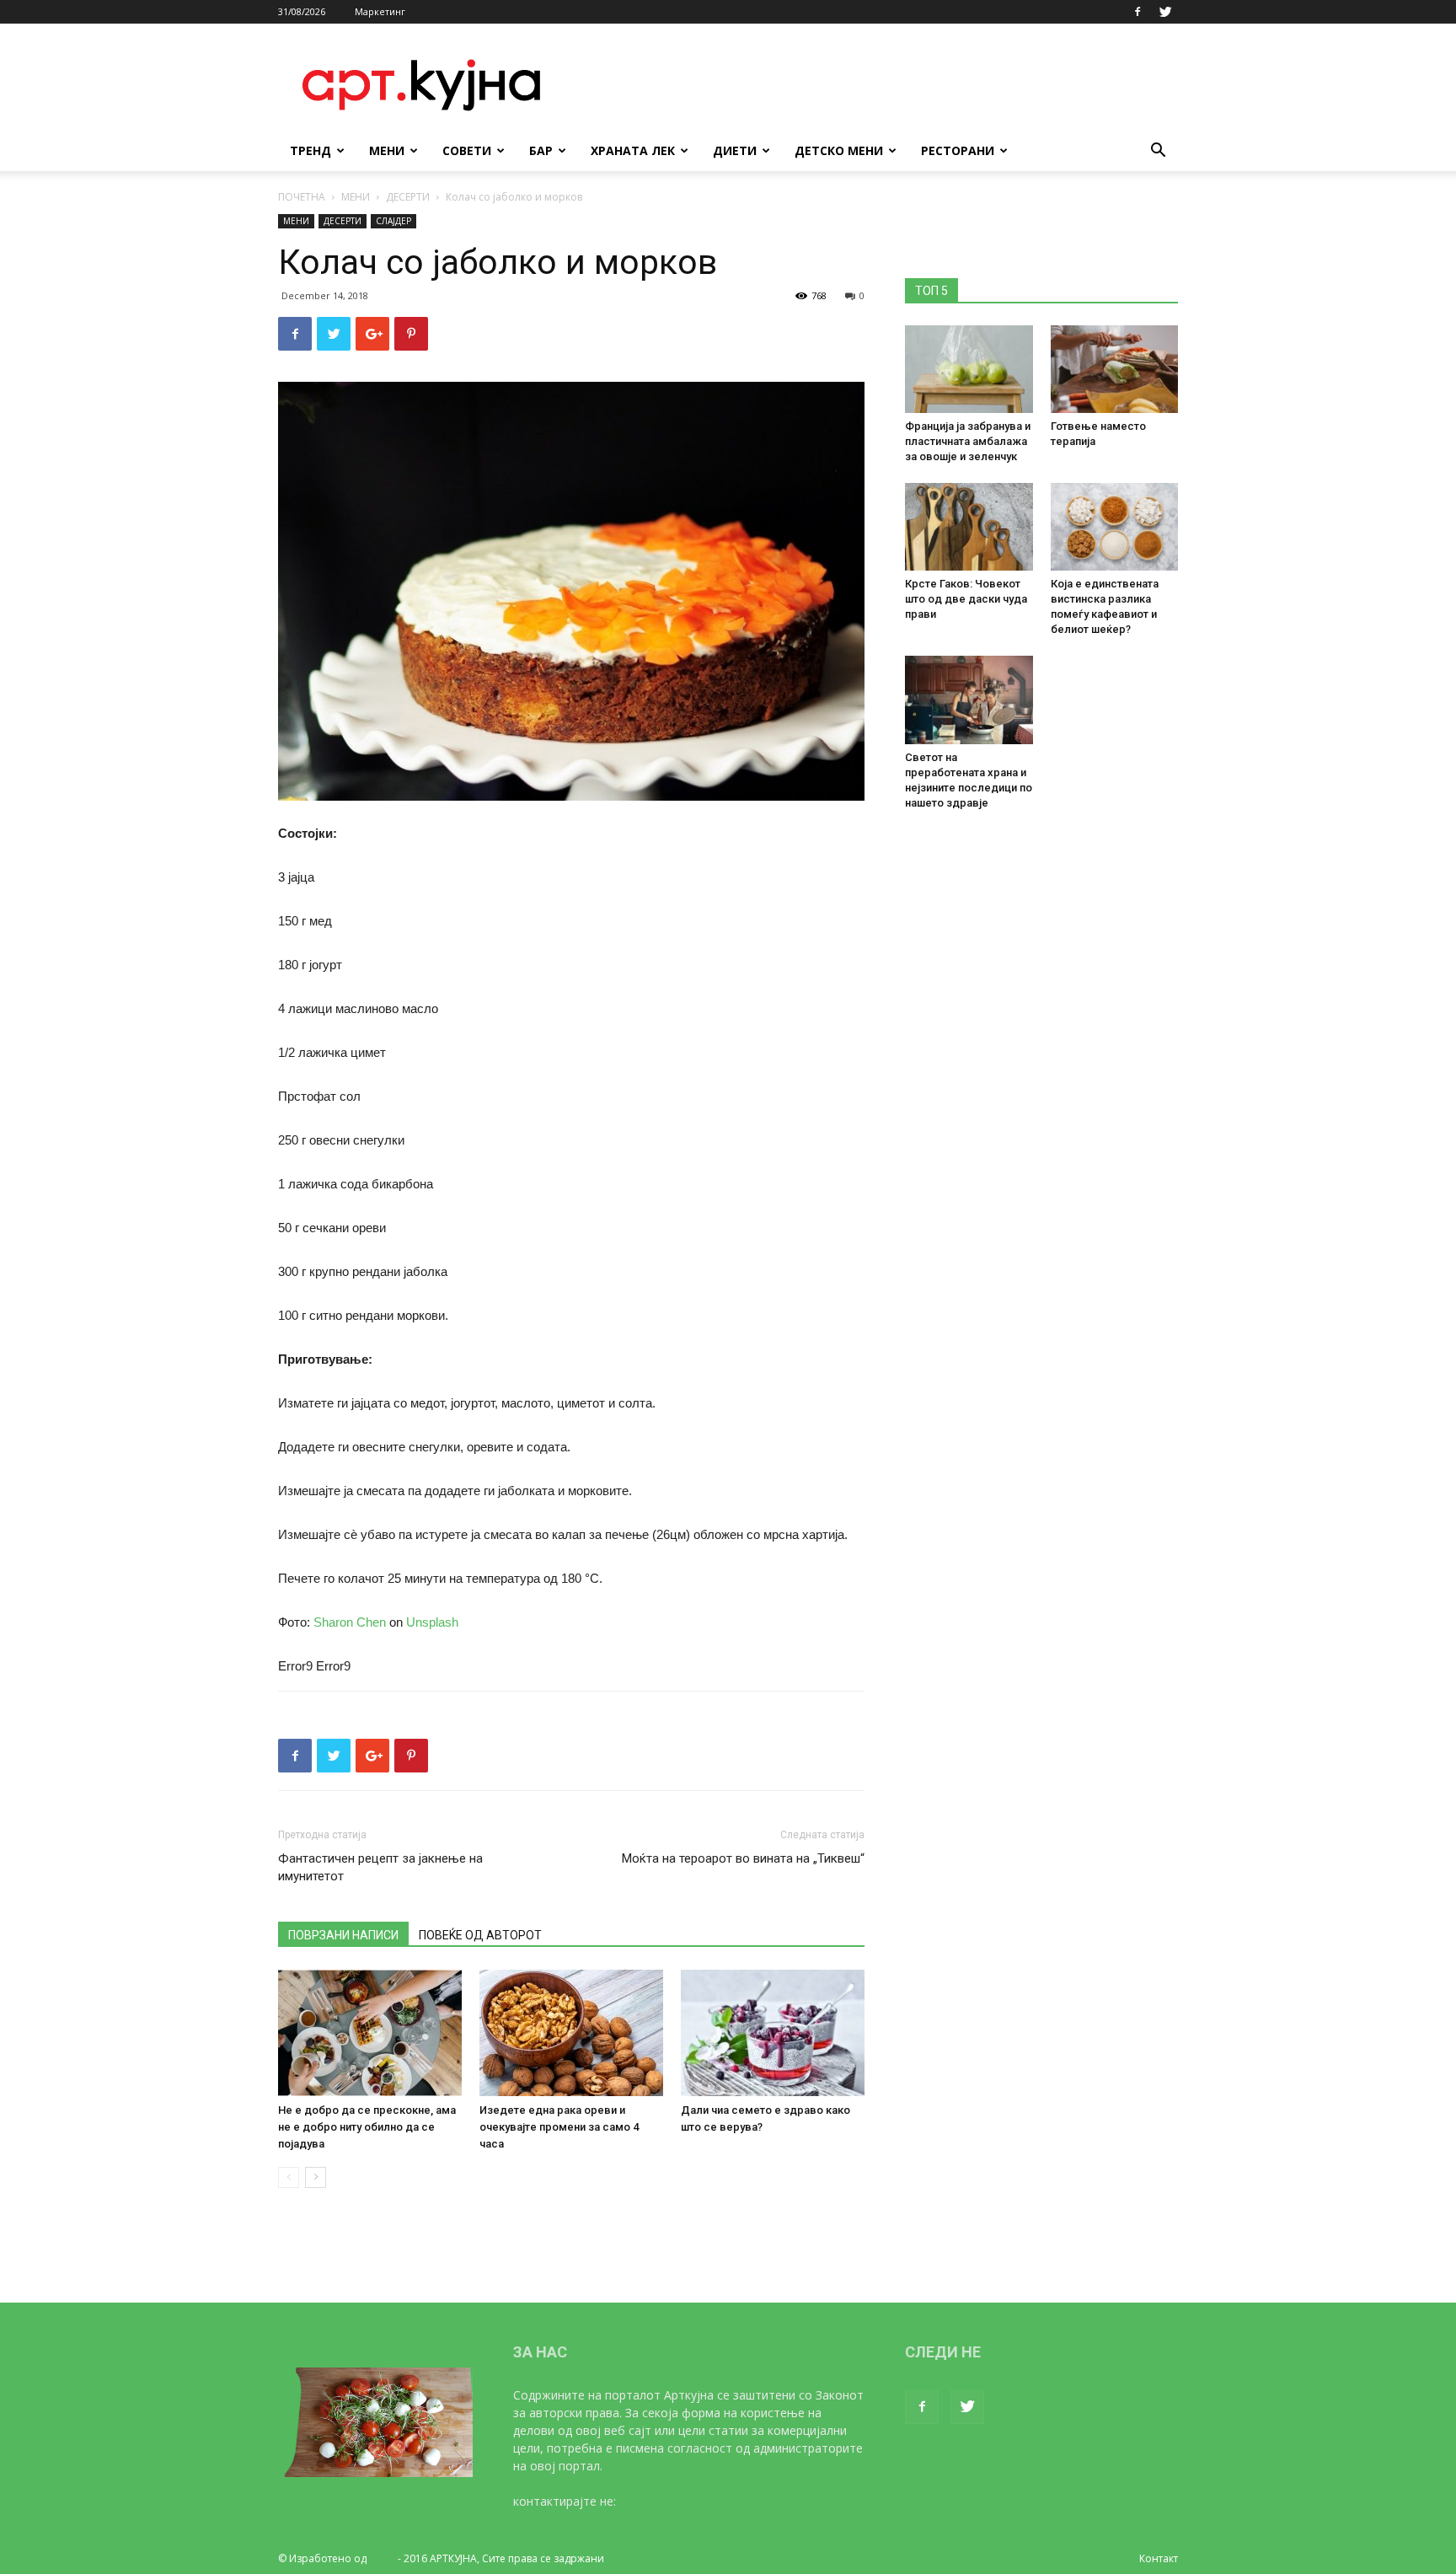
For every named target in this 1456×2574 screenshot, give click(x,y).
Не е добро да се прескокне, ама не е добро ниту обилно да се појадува (367, 2127)
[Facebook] (1137, 12)
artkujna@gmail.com (675, 2501)
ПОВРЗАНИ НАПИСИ (343, 1935)
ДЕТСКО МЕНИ (839, 150)
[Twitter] (1165, 12)
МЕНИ (387, 150)
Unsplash (432, 1622)
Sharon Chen (350, 1622)
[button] (1158, 152)
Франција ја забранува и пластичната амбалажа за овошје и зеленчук (968, 441)
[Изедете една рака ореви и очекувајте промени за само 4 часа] (571, 2033)
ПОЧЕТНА (302, 197)
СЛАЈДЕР (393, 221)
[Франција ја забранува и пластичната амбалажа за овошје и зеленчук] (969, 369)
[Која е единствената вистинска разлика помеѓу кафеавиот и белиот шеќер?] (1115, 527)
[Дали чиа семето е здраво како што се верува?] (773, 2033)
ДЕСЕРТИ (408, 197)
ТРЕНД (310, 150)
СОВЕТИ (467, 150)
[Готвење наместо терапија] (1115, 369)
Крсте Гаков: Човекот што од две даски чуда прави (966, 599)
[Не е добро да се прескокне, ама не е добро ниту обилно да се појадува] (370, 2033)
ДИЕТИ (735, 150)
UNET (382, 2558)
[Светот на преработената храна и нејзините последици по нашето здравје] (969, 700)
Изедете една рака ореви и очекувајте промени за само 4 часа (559, 2127)
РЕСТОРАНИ (958, 150)
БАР (541, 150)
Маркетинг (380, 11)
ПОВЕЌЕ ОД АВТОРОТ (480, 1935)
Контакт (1159, 2558)
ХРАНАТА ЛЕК (633, 150)
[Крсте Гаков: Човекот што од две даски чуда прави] (969, 527)
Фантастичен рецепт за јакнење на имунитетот (380, 1867)
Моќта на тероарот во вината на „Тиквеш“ (743, 1858)
